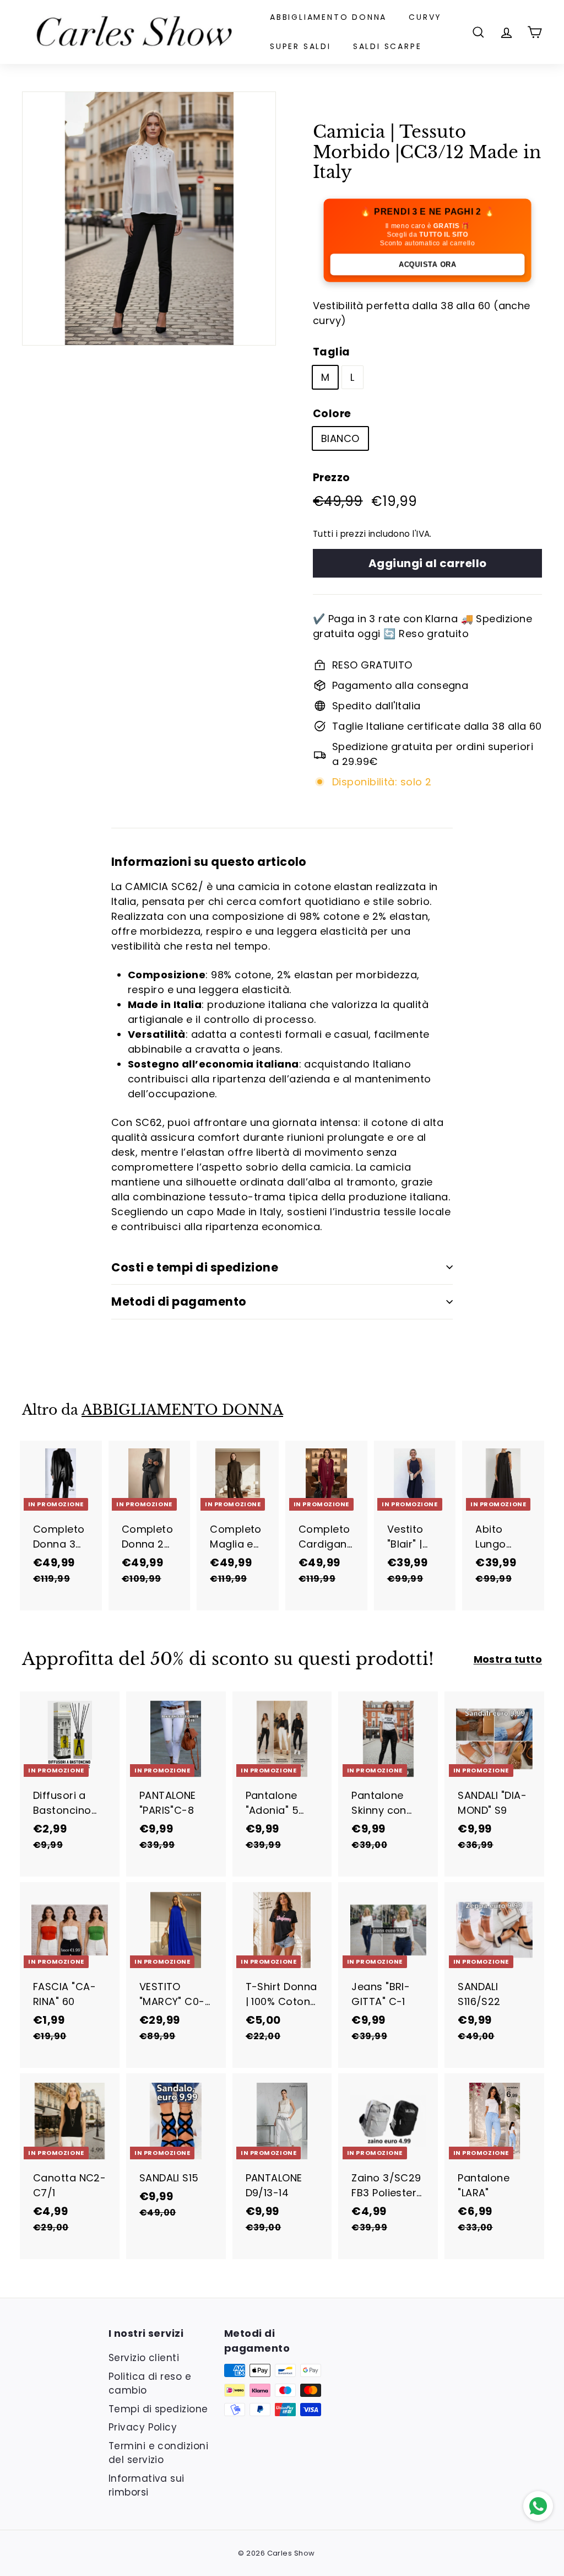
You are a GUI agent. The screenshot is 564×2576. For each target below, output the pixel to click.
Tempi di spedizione (158, 2409)
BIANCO (340, 438)
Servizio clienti (144, 2358)
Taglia (332, 352)
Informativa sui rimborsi (147, 2486)
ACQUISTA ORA (427, 264)
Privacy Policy (143, 2427)
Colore (332, 414)
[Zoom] (149, 219)
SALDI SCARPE (387, 46)
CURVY (425, 17)
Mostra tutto (508, 1659)
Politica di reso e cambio (150, 2384)
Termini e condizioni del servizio (158, 2453)
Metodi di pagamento (179, 1302)
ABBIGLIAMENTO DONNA (328, 17)
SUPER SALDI (300, 46)
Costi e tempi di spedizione (195, 1267)
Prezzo (332, 478)
